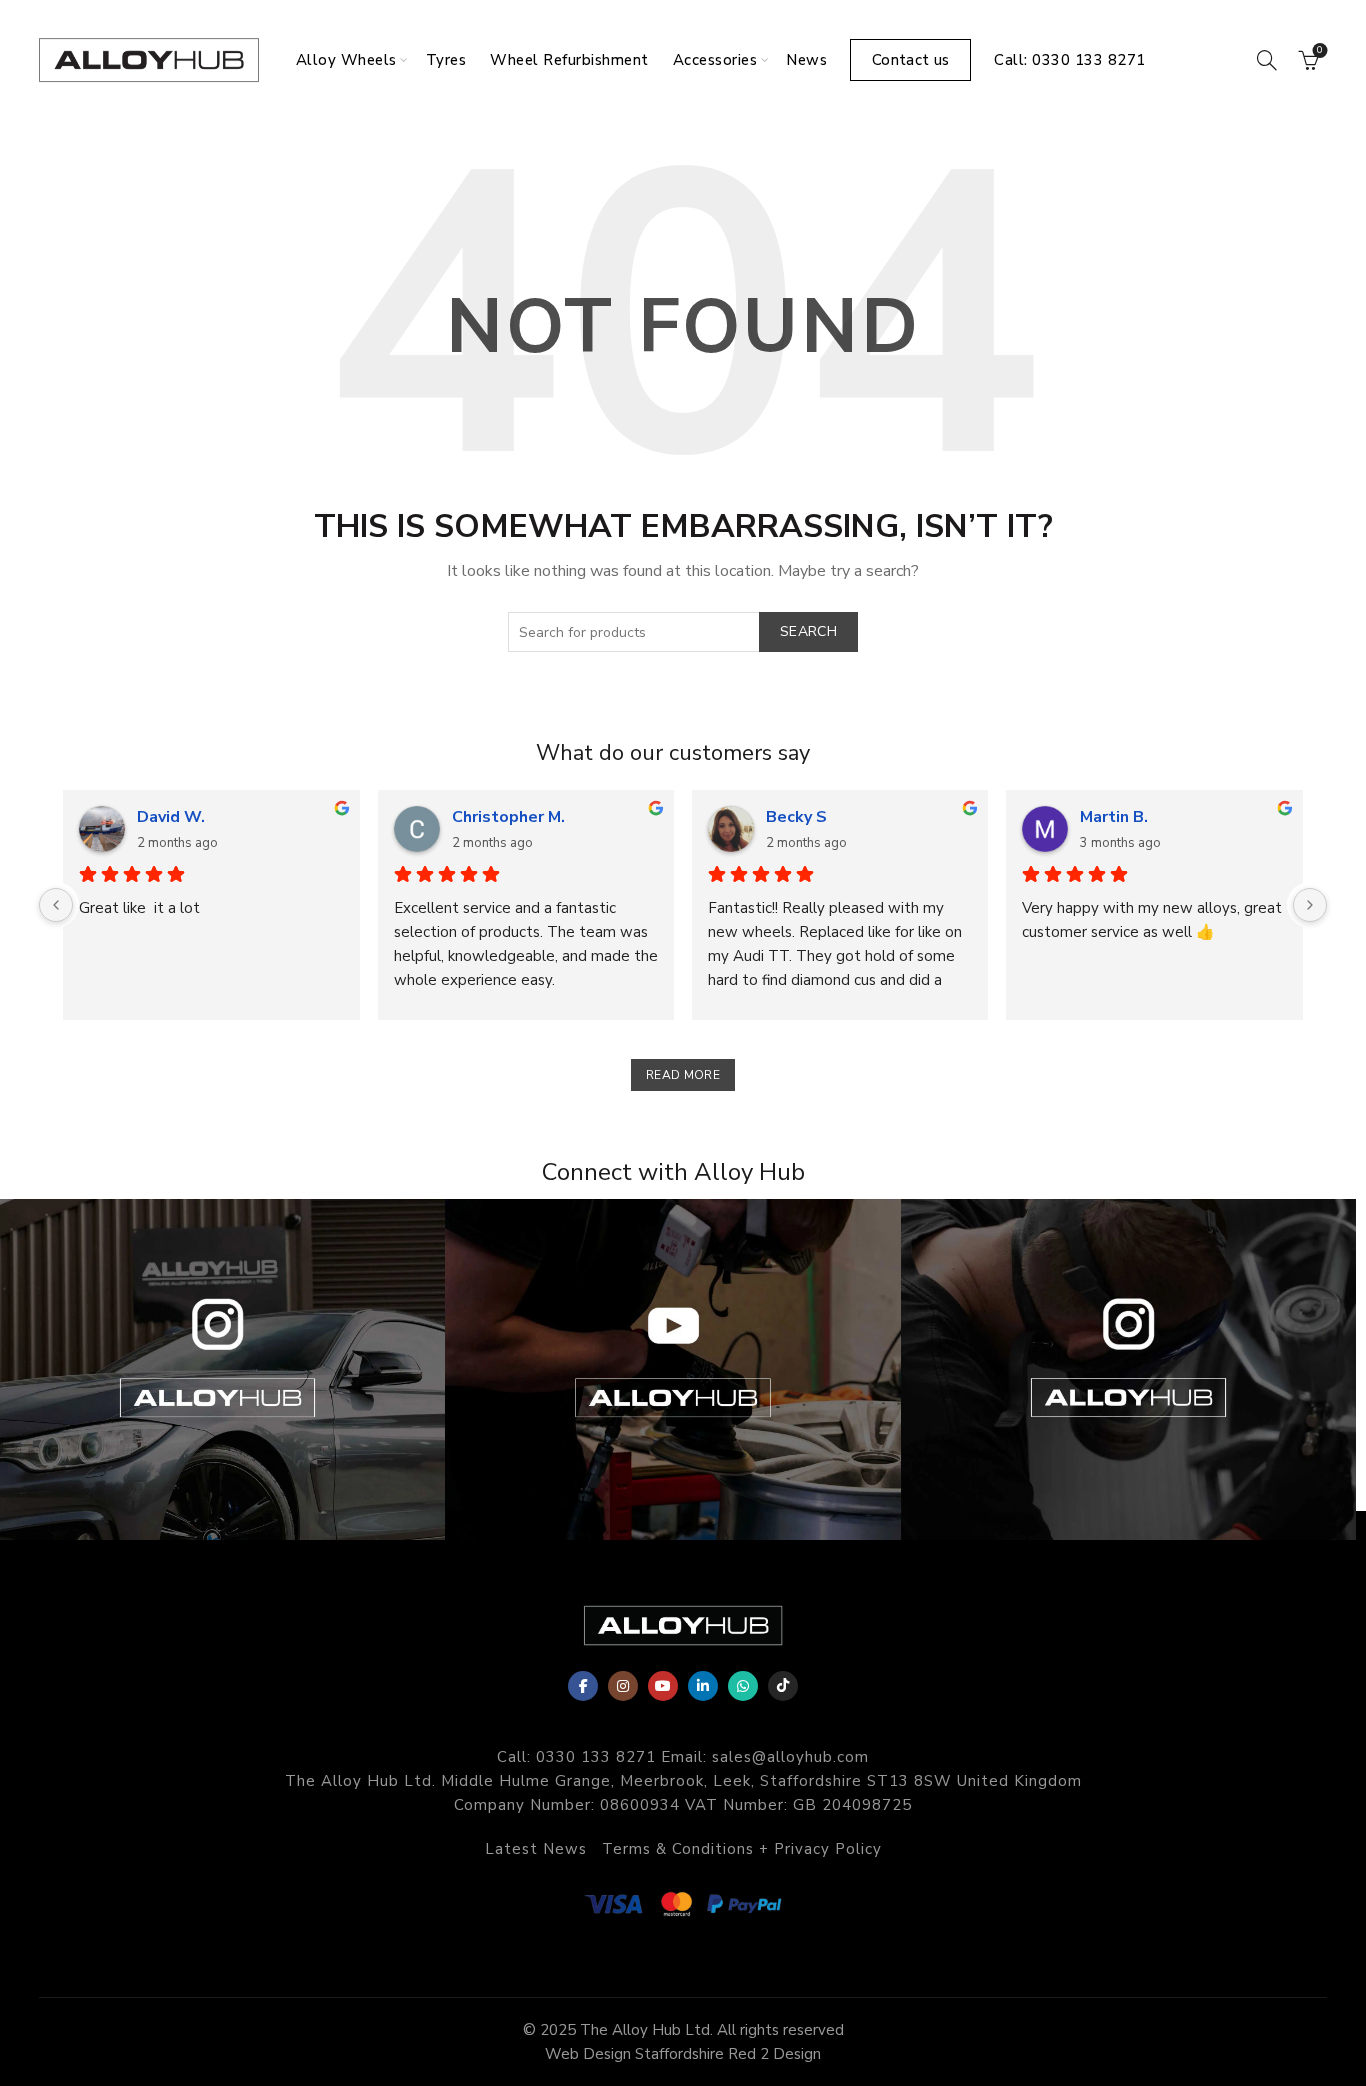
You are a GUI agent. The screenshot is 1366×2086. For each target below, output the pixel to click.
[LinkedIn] (703, 1686)
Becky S (796, 817)
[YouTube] (663, 1686)
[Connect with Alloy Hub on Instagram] (227, 1369)
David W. (171, 817)
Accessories (715, 60)
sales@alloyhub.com (790, 1757)
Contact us (910, 60)
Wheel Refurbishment (569, 60)
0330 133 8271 (596, 1757)
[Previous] (56, 905)
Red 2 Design (774, 2054)
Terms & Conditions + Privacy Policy (742, 1849)
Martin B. (1114, 817)
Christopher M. (508, 817)
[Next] (1310, 905)
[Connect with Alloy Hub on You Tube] (682, 1369)
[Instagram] (623, 1686)
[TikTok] (783, 1686)
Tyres (446, 60)
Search (808, 631)
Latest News (536, 1849)
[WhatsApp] (743, 1686)
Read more (683, 1075)
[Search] (1267, 60)
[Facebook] (583, 1686)
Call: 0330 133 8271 (1070, 60)
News (806, 60)
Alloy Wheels (346, 60)
